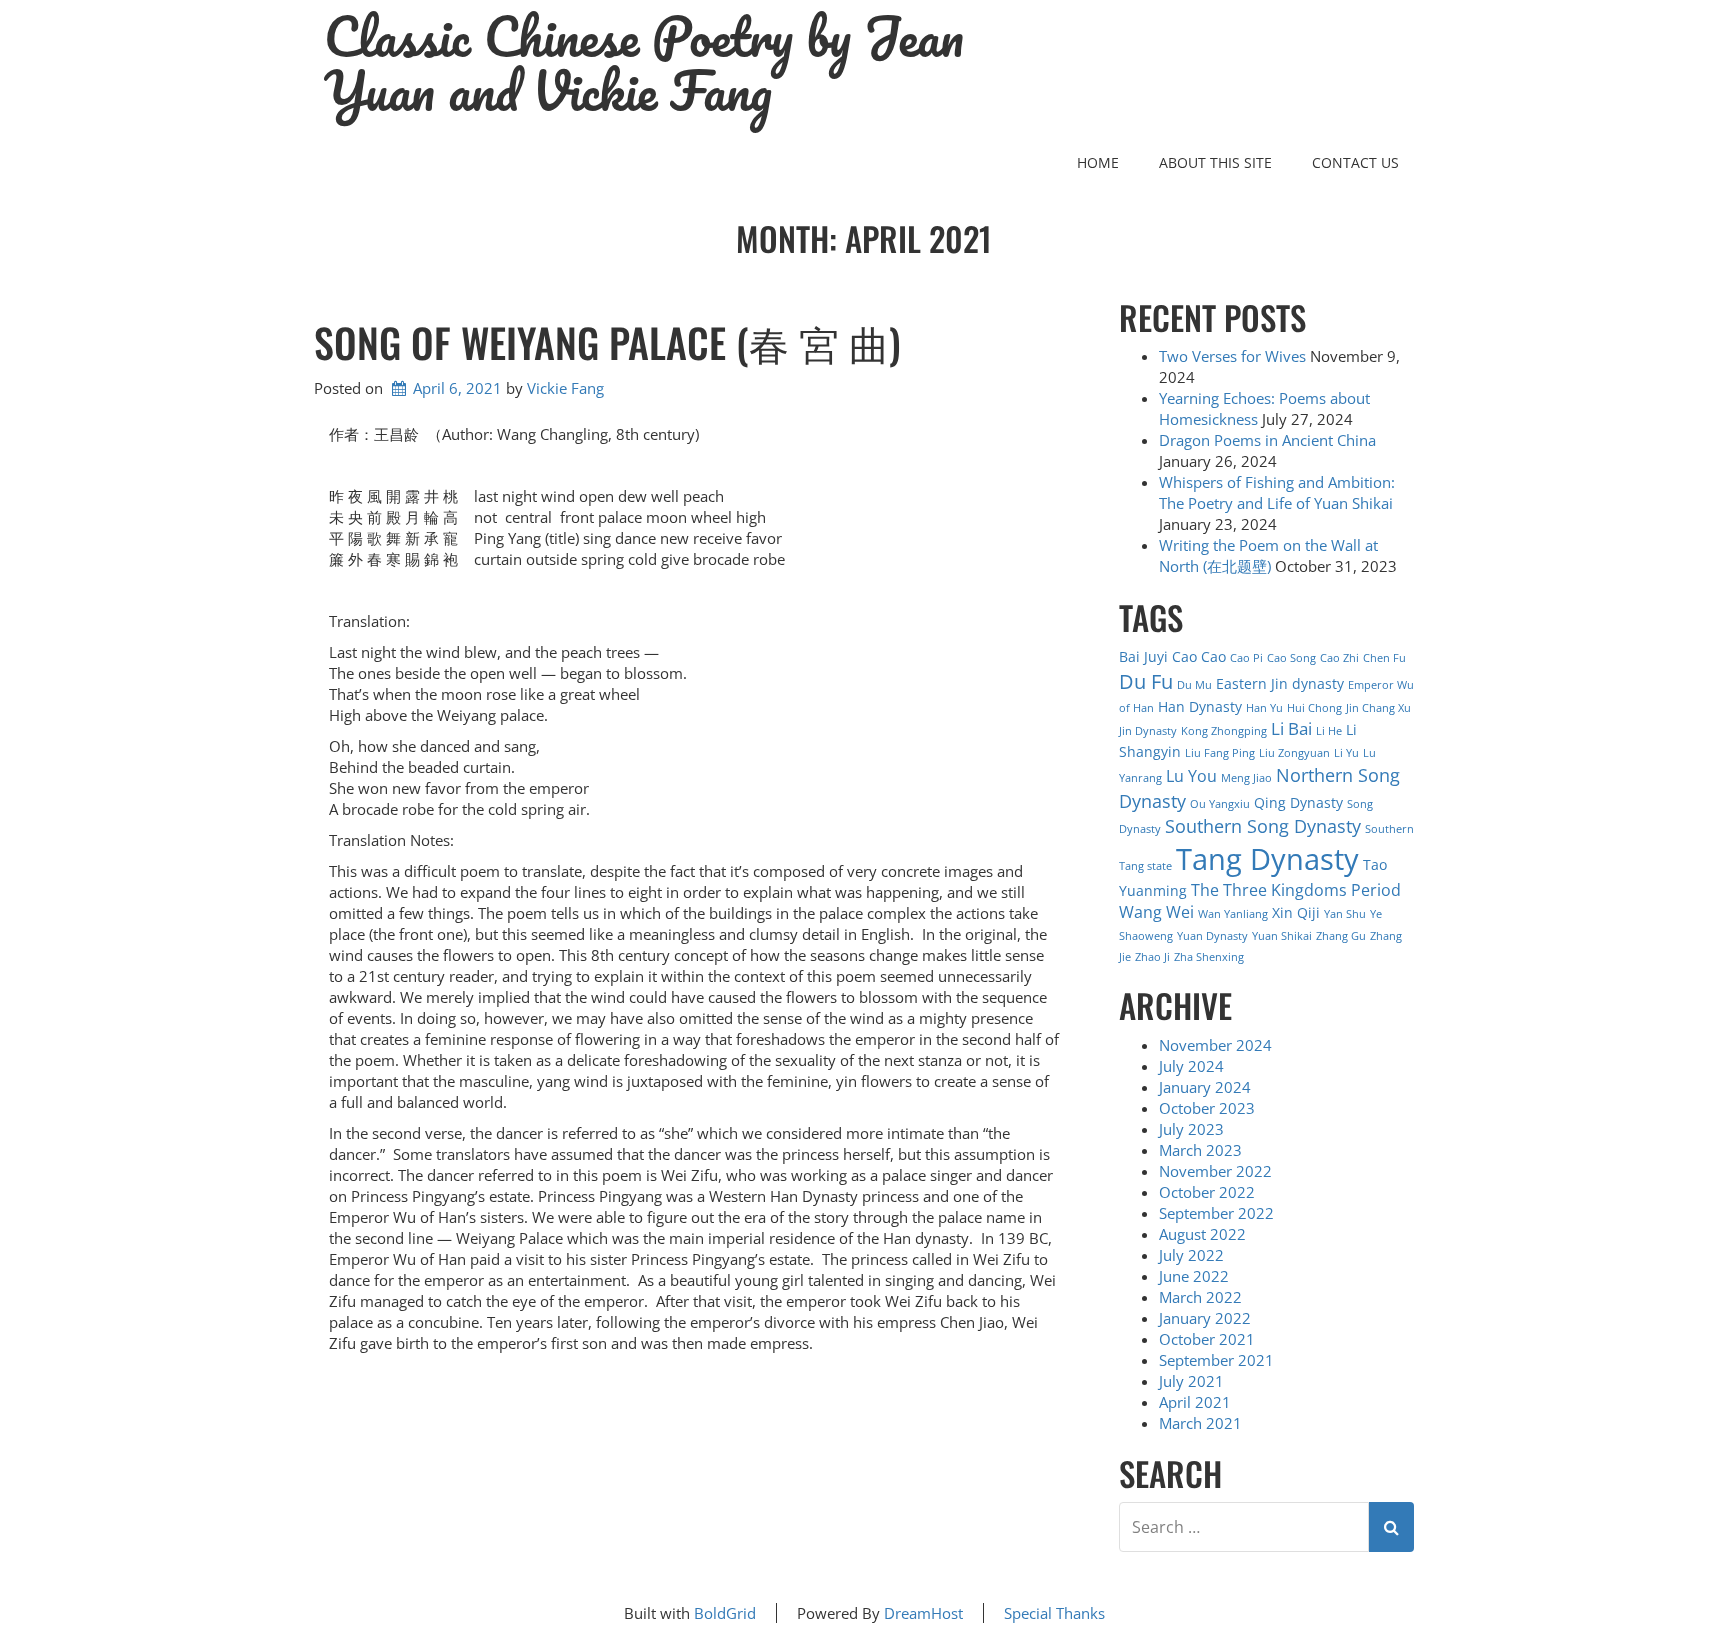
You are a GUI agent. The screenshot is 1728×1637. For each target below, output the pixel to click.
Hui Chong (1314, 708)
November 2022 (1215, 1171)
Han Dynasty (1200, 706)
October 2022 (1207, 1192)
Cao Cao (1199, 656)
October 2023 (1207, 1108)
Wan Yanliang (1233, 914)
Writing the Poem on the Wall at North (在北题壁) (1268, 555)
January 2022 (1205, 1318)
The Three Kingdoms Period (1296, 890)
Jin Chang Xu (1378, 708)
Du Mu (1194, 685)
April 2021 (1195, 1402)
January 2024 (1205, 1087)
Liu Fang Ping (1220, 753)
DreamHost (923, 1613)
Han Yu (1264, 708)
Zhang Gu (1341, 936)
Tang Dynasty (1267, 859)
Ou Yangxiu (1220, 804)
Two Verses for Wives (1232, 356)
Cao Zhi (1339, 658)
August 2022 (1202, 1234)
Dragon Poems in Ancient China (1267, 440)
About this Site (1215, 162)
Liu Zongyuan (1294, 753)
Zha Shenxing (1209, 957)
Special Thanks (1054, 1613)
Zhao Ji (1152, 957)
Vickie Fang (565, 388)
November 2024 (1215, 1045)
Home (1098, 162)
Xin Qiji (1296, 912)
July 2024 (1191, 1066)
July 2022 (1191, 1255)
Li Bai (1291, 728)
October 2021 (1207, 1339)
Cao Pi (1246, 658)
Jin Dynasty (1148, 731)
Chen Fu (1384, 658)
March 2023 (1200, 1150)
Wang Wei (1156, 912)
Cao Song (1291, 658)
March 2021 (1200, 1423)
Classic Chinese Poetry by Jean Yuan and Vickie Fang (644, 64)
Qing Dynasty (1298, 802)
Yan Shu (1345, 914)
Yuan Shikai (1282, 936)
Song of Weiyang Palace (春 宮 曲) (607, 342)
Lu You (1191, 776)
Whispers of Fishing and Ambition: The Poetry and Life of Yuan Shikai (1277, 492)
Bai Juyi (1143, 656)
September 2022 (1216, 1213)
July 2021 (1191, 1381)
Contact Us (1355, 162)
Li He (1329, 731)
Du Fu (1146, 681)
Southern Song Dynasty (1263, 825)
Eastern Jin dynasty (1280, 683)
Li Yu (1346, 753)
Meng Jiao (1246, 778)
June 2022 (1194, 1276)
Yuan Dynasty (1212, 936)
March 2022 (1200, 1297)
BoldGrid (725, 1613)
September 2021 (1216, 1360)
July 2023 (1191, 1129)
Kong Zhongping (1224, 731)
